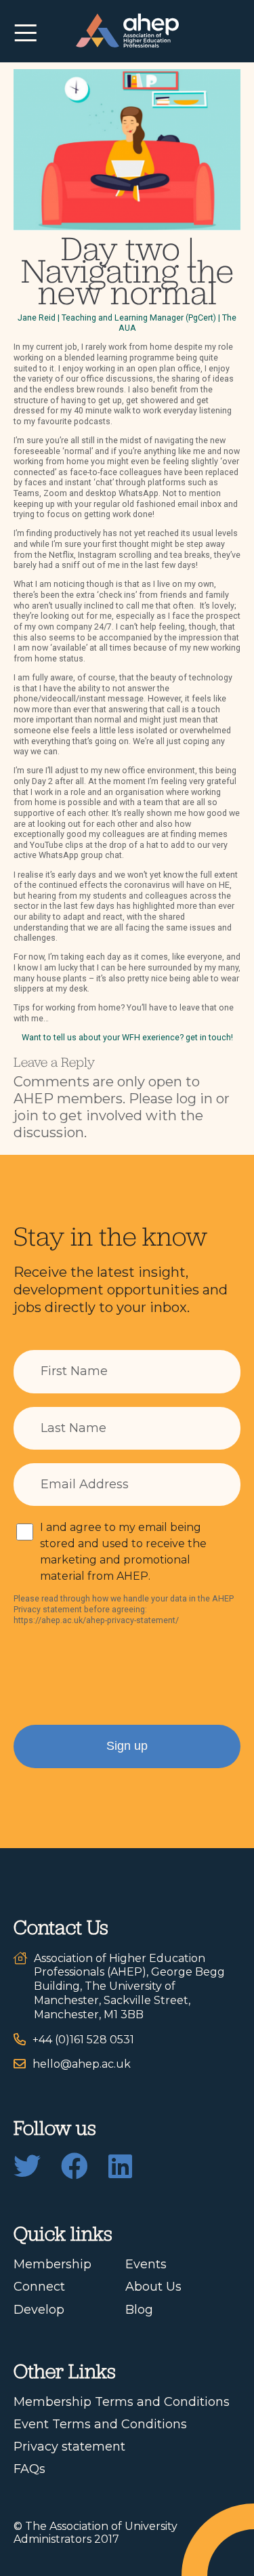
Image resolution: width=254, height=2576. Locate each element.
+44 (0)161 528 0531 (83, 2040)
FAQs (29, 2469)
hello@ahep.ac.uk (82, 2064)
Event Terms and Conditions (100, 2424)
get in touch (208, 1037)
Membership (52, 2264)
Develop (39, 2310)
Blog (139, 2310)
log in (194, 1099)
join (26, 1116)
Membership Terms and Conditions (122, 2402)
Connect (39, 2287)
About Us (153, 2287)
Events (146, 2264)
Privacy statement (69, 2447)
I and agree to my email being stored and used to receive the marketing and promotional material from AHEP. (123, 1552)
